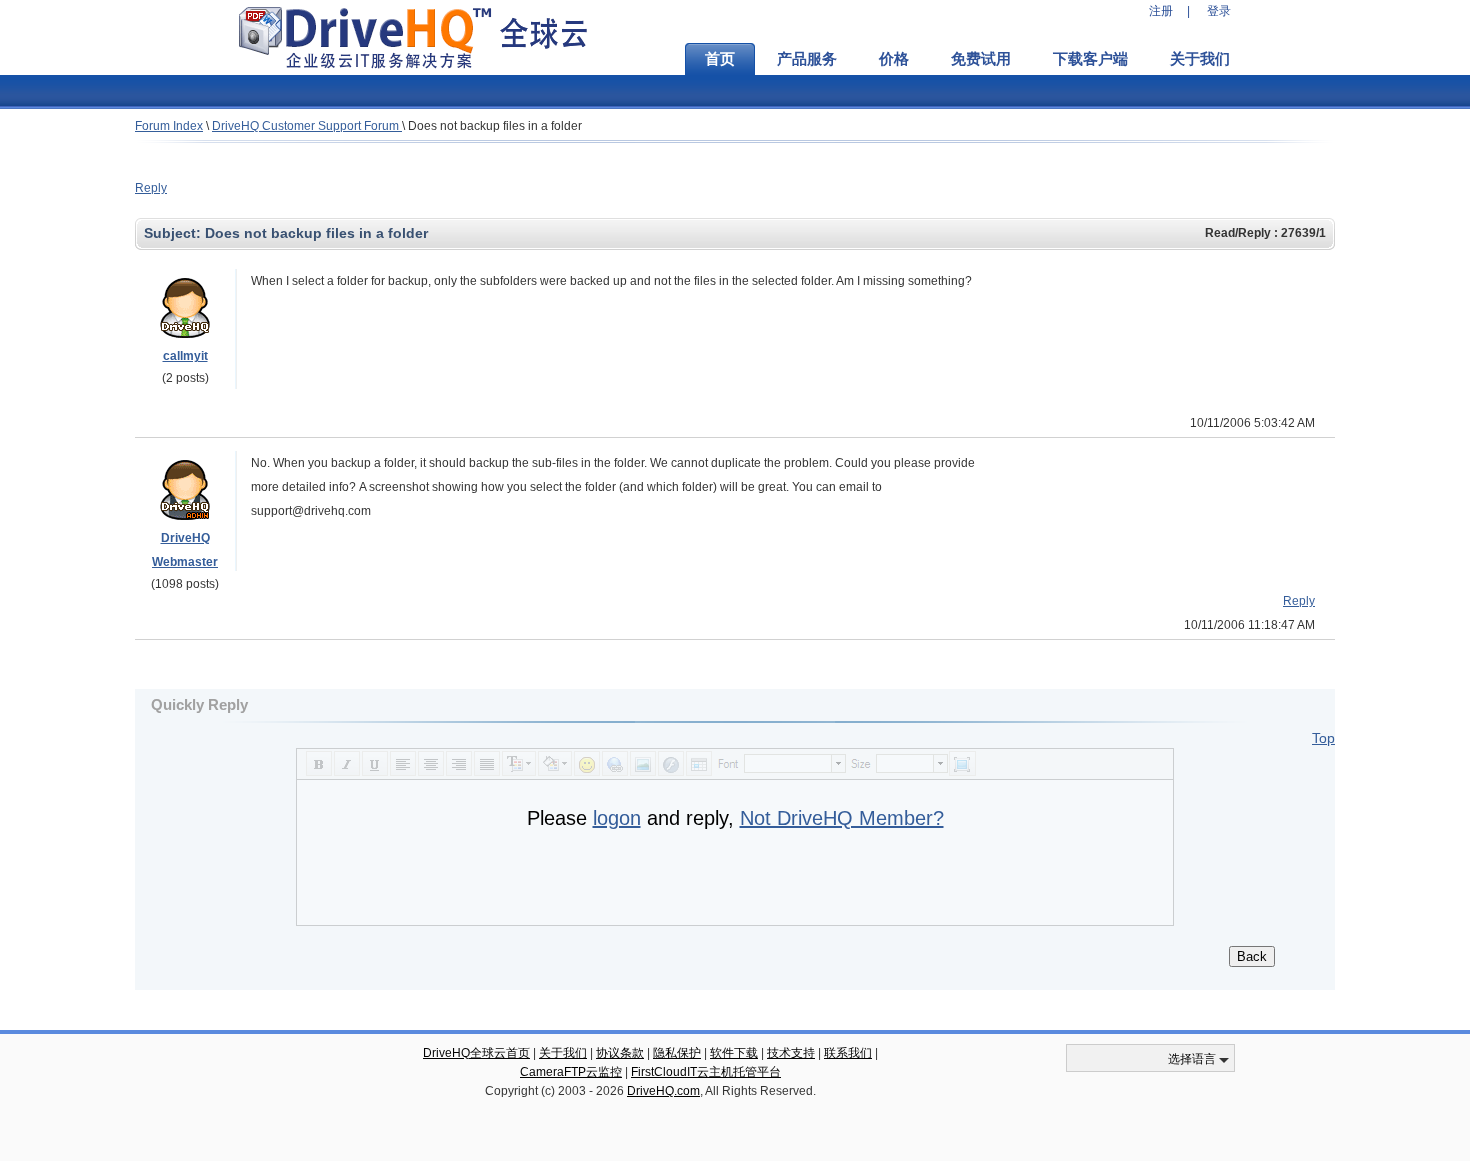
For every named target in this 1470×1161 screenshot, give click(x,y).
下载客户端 (1090, 59)
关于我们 (1200, 59)
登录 (1219, 11)
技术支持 (791, 1053)
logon (617, 818)
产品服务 (807, 59)
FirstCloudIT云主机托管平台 (706, 1072)
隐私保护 (677, 1053)
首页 (720, 59)
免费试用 (981, 59)
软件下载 (734, 1053)
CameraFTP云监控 (571, 1072)
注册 (1161, 11)
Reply (151, 188)
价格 (894, 59)
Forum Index (169, 126)
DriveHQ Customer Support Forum (307, 126)
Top (1323, 738)
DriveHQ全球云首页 (476, 1053)
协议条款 (620, 1053)
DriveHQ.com (663, 1091)
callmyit (185, 356)
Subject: (174, 233)
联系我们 (848, 1053)
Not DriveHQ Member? (842, 818)
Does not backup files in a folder (495, 126)
